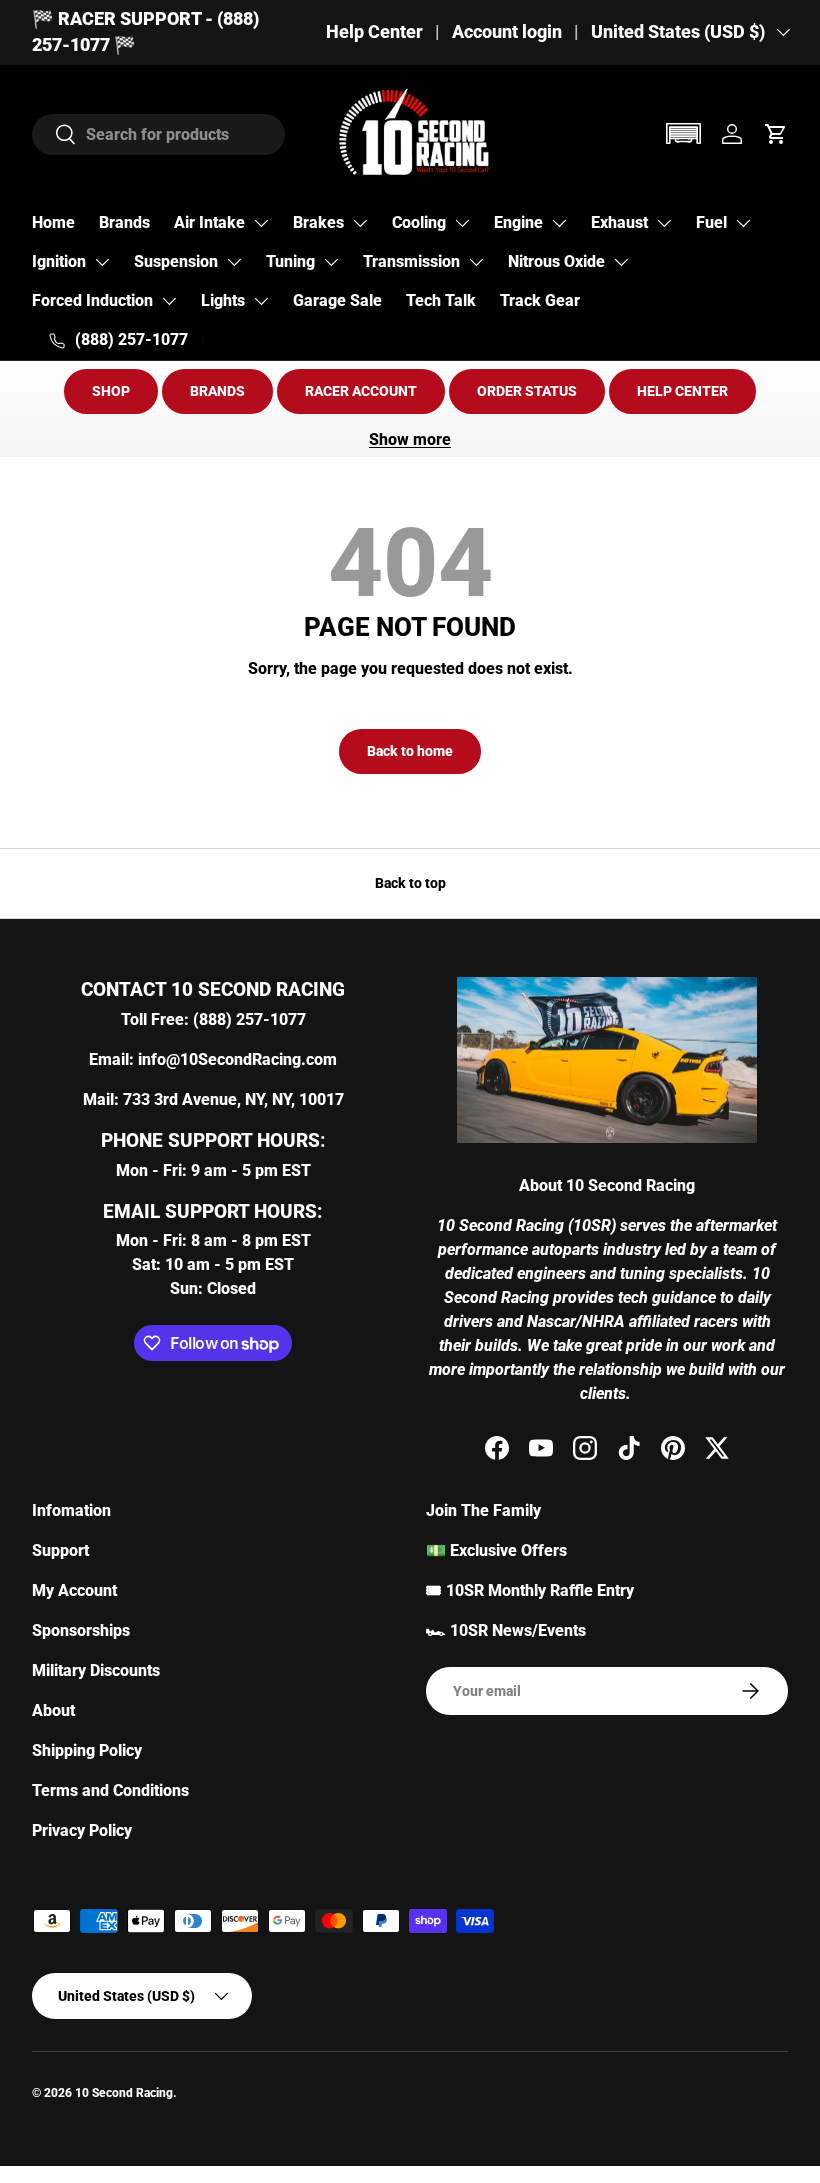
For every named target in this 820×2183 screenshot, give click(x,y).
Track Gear (540, 300)
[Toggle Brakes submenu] (360, 223)
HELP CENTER (682, 391)
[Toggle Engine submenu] (559, 223)
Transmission (411, 261)
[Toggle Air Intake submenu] (261, 223)
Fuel (711, 222)
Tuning (290, 261)
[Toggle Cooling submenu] (462, 223)
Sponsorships (81, 1630)
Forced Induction (92, 300)
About (53, 1710)
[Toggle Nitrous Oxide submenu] (621, 262)
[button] (683, 133)
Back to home (410, 751)
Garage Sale (337, 300)
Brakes (318, 222)
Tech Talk (441, 300)
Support (60, 1550)
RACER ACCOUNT (361, 391)
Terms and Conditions (110, 1790)
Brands (124, 222)
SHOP (111, 391)
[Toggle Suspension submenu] (234, 262)
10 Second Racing (124, 2093)
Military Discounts (96, 1670)
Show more (410, 439)
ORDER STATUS (527, 391)
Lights (223, 300)
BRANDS (217, 391)
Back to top (410, 883)
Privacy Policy (82, 1830)
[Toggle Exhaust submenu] (664, 223)
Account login (507, 32)
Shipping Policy (87, 1750)
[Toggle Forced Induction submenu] (169, 301)
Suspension (176, 261)
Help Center (374, 32)
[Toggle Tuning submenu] (331, 262)
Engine (518, 222)
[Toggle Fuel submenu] (743, 223)
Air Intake (209, 222)
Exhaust (619, 222)
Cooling (419, 222)
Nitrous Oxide (556, 261)
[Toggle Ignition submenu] (102, 262)
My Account (74, 1590)
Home (53, 222)
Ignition (59, 261)
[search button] (54, 135)
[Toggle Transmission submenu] (476, 262)
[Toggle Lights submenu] (261, 301)
